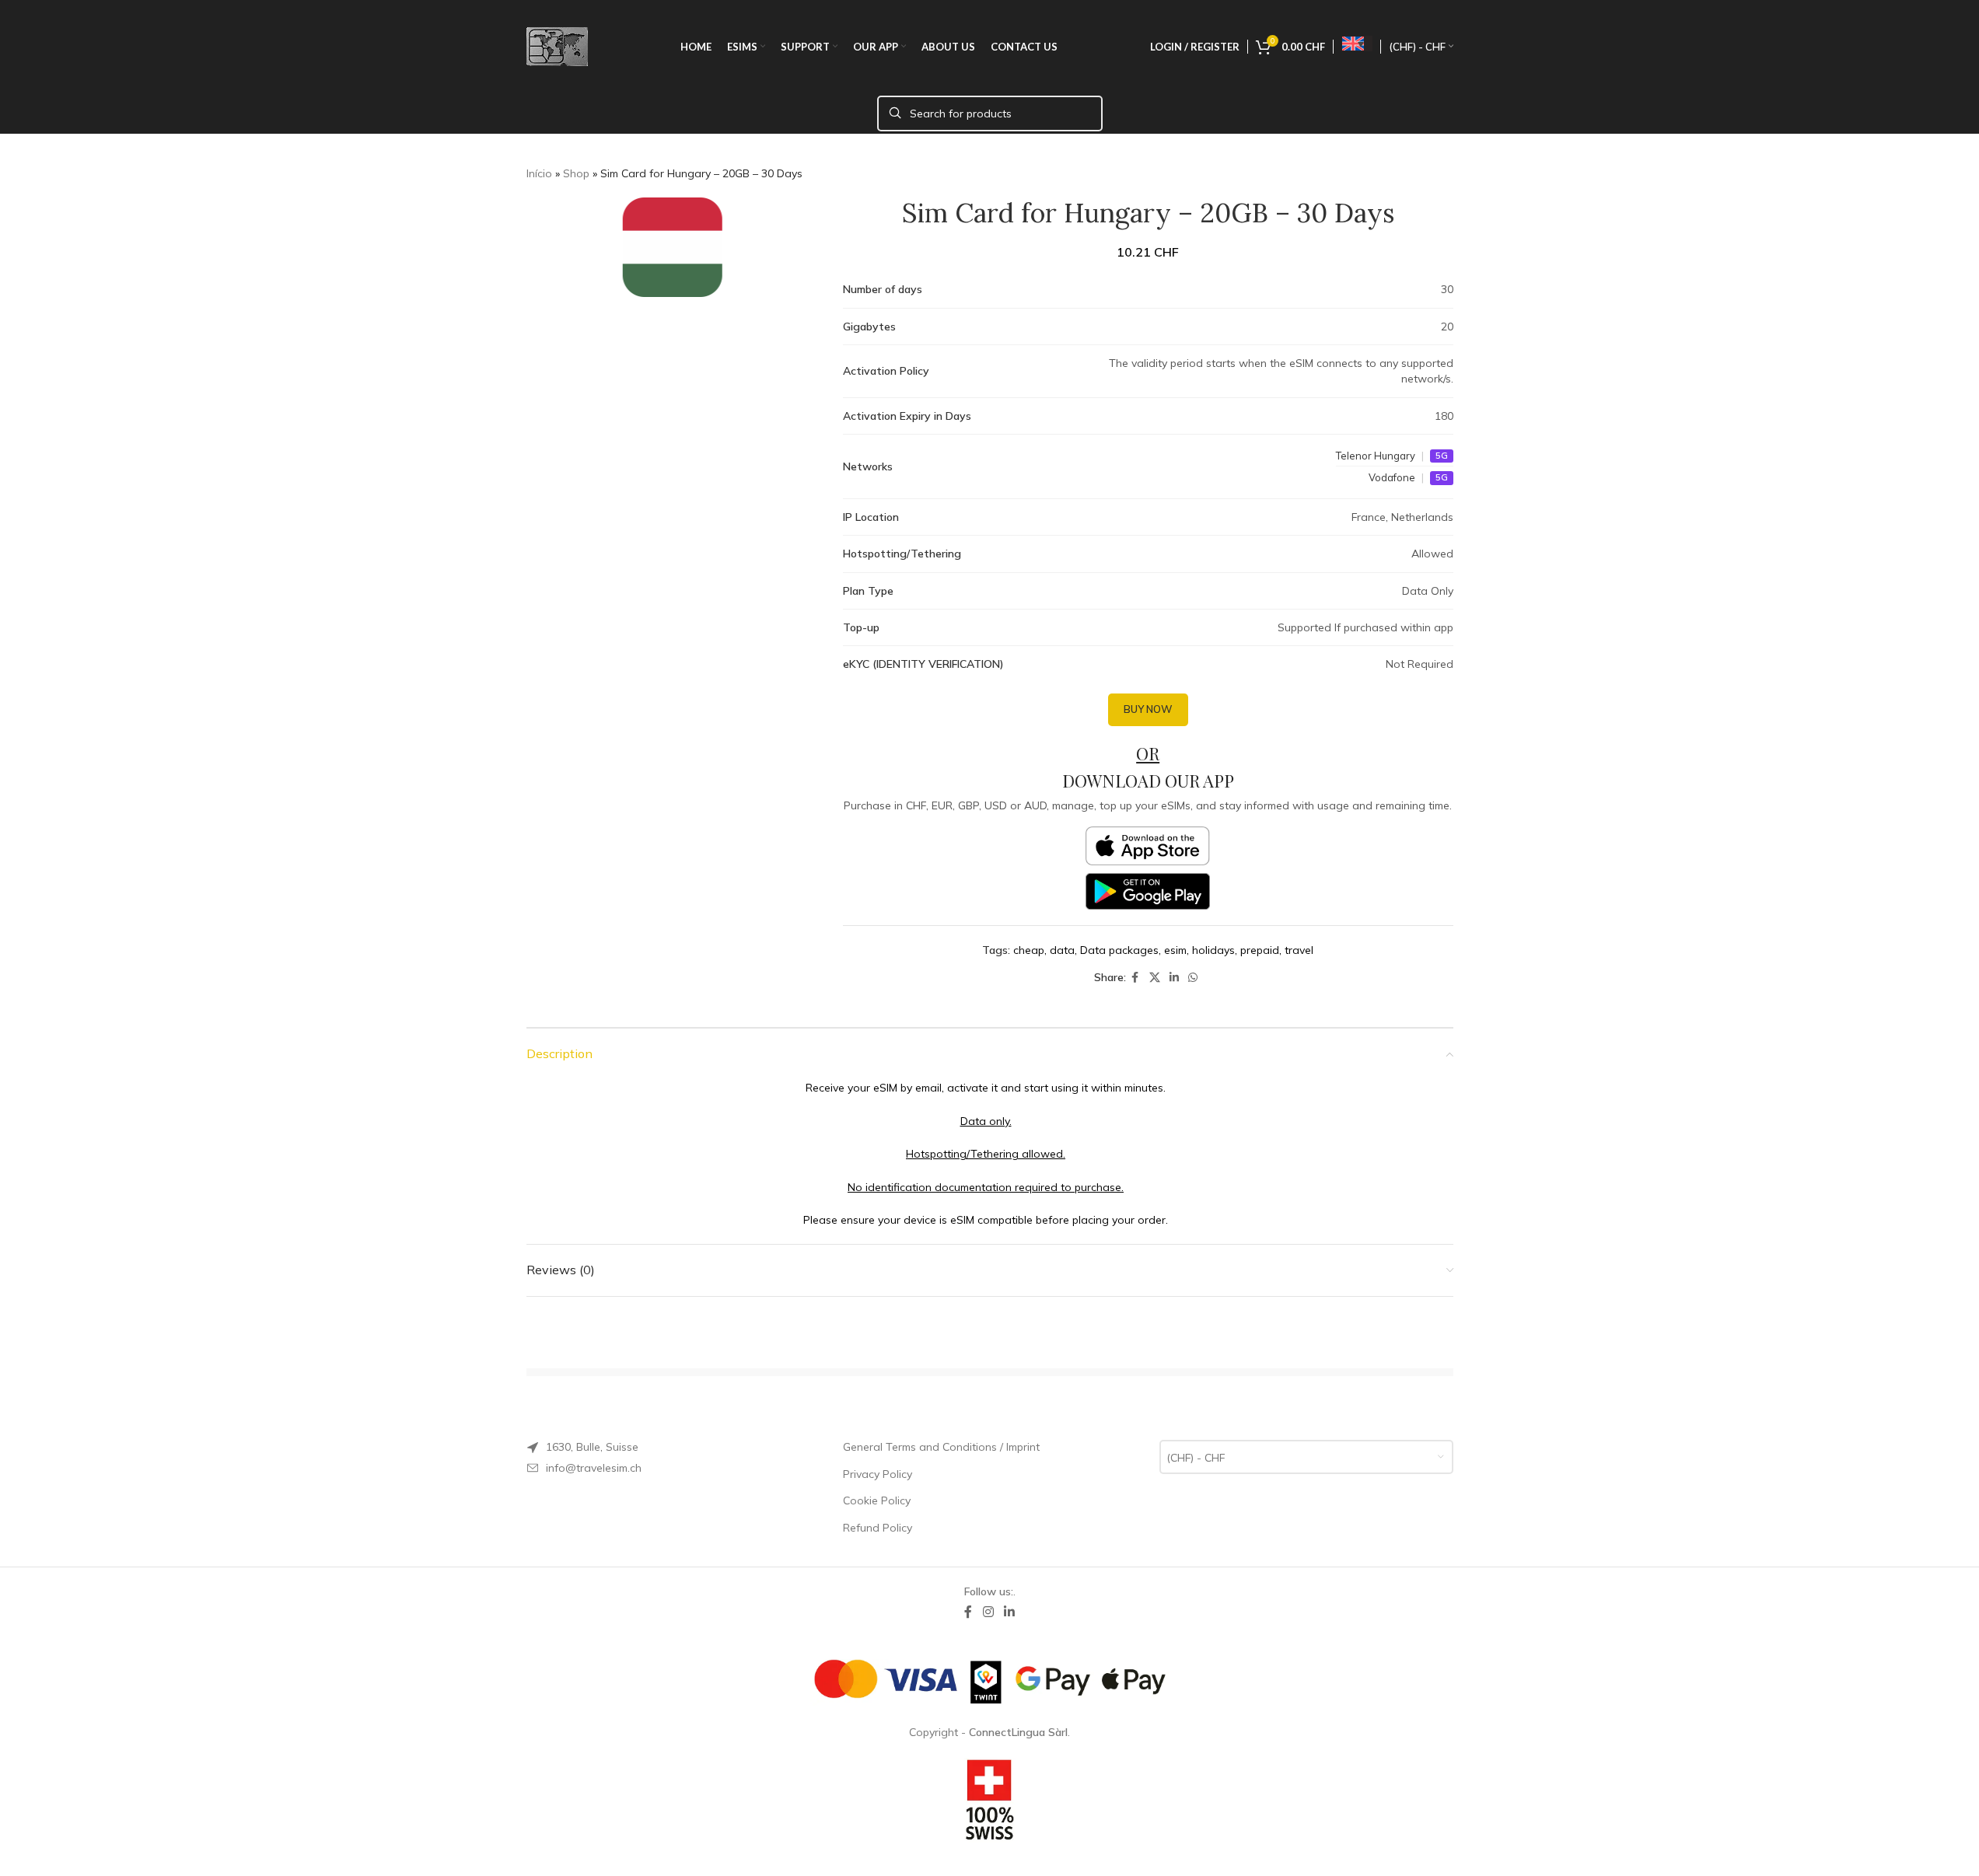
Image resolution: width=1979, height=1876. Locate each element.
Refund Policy (878, 1528)
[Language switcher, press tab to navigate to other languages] (1357, 44)
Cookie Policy (877, 1500)
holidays (1213, 950)
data (1062, 950)
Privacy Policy (878, 1474)
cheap (1029, 950)
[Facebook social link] (1135, 978)
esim (1175, 950)
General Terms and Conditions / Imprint (941, 1447)
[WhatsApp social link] (1193, 978)
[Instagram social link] (988, 1612)
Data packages (1119, 950)
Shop (576, 173)
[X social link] (1155, 978)
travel (1299, 950)
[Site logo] (557, 46)
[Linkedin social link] (1174, 978)
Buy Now (1148, 709)
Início (539, 173)
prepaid (1260, 950)
